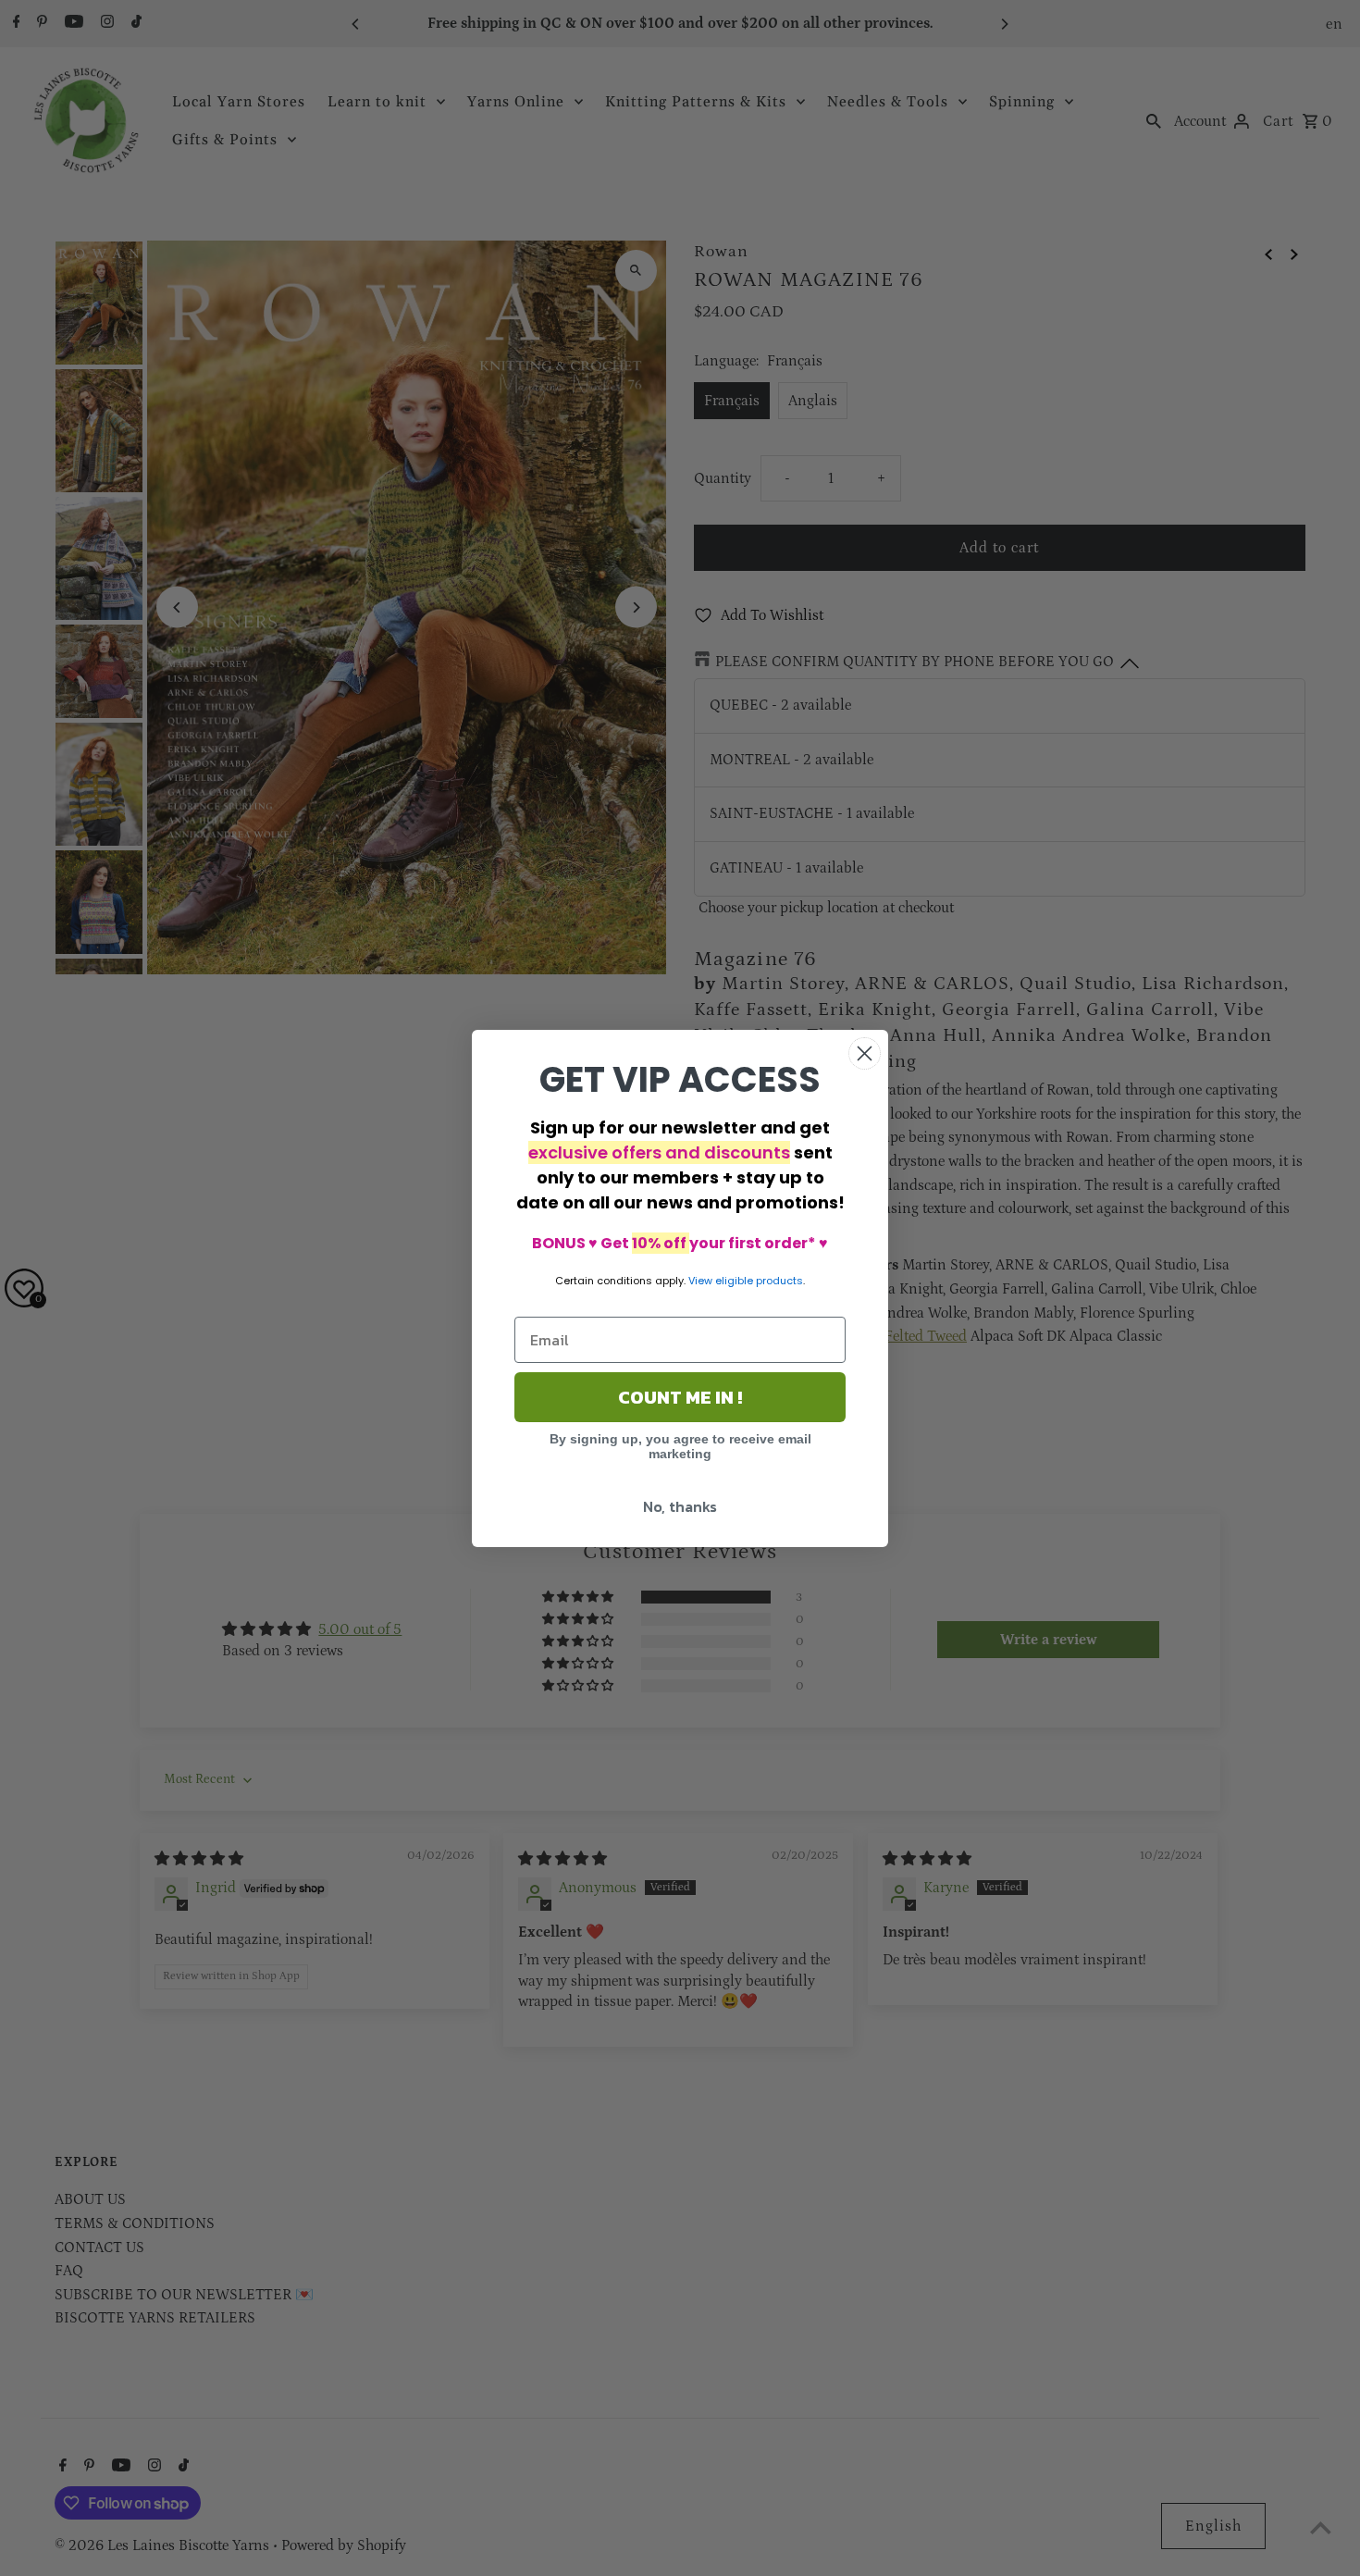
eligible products (759, 1281)
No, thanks (680, 1506)
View (700, 1281)
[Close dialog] (865, 1053)
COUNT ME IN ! (680, 1397)
